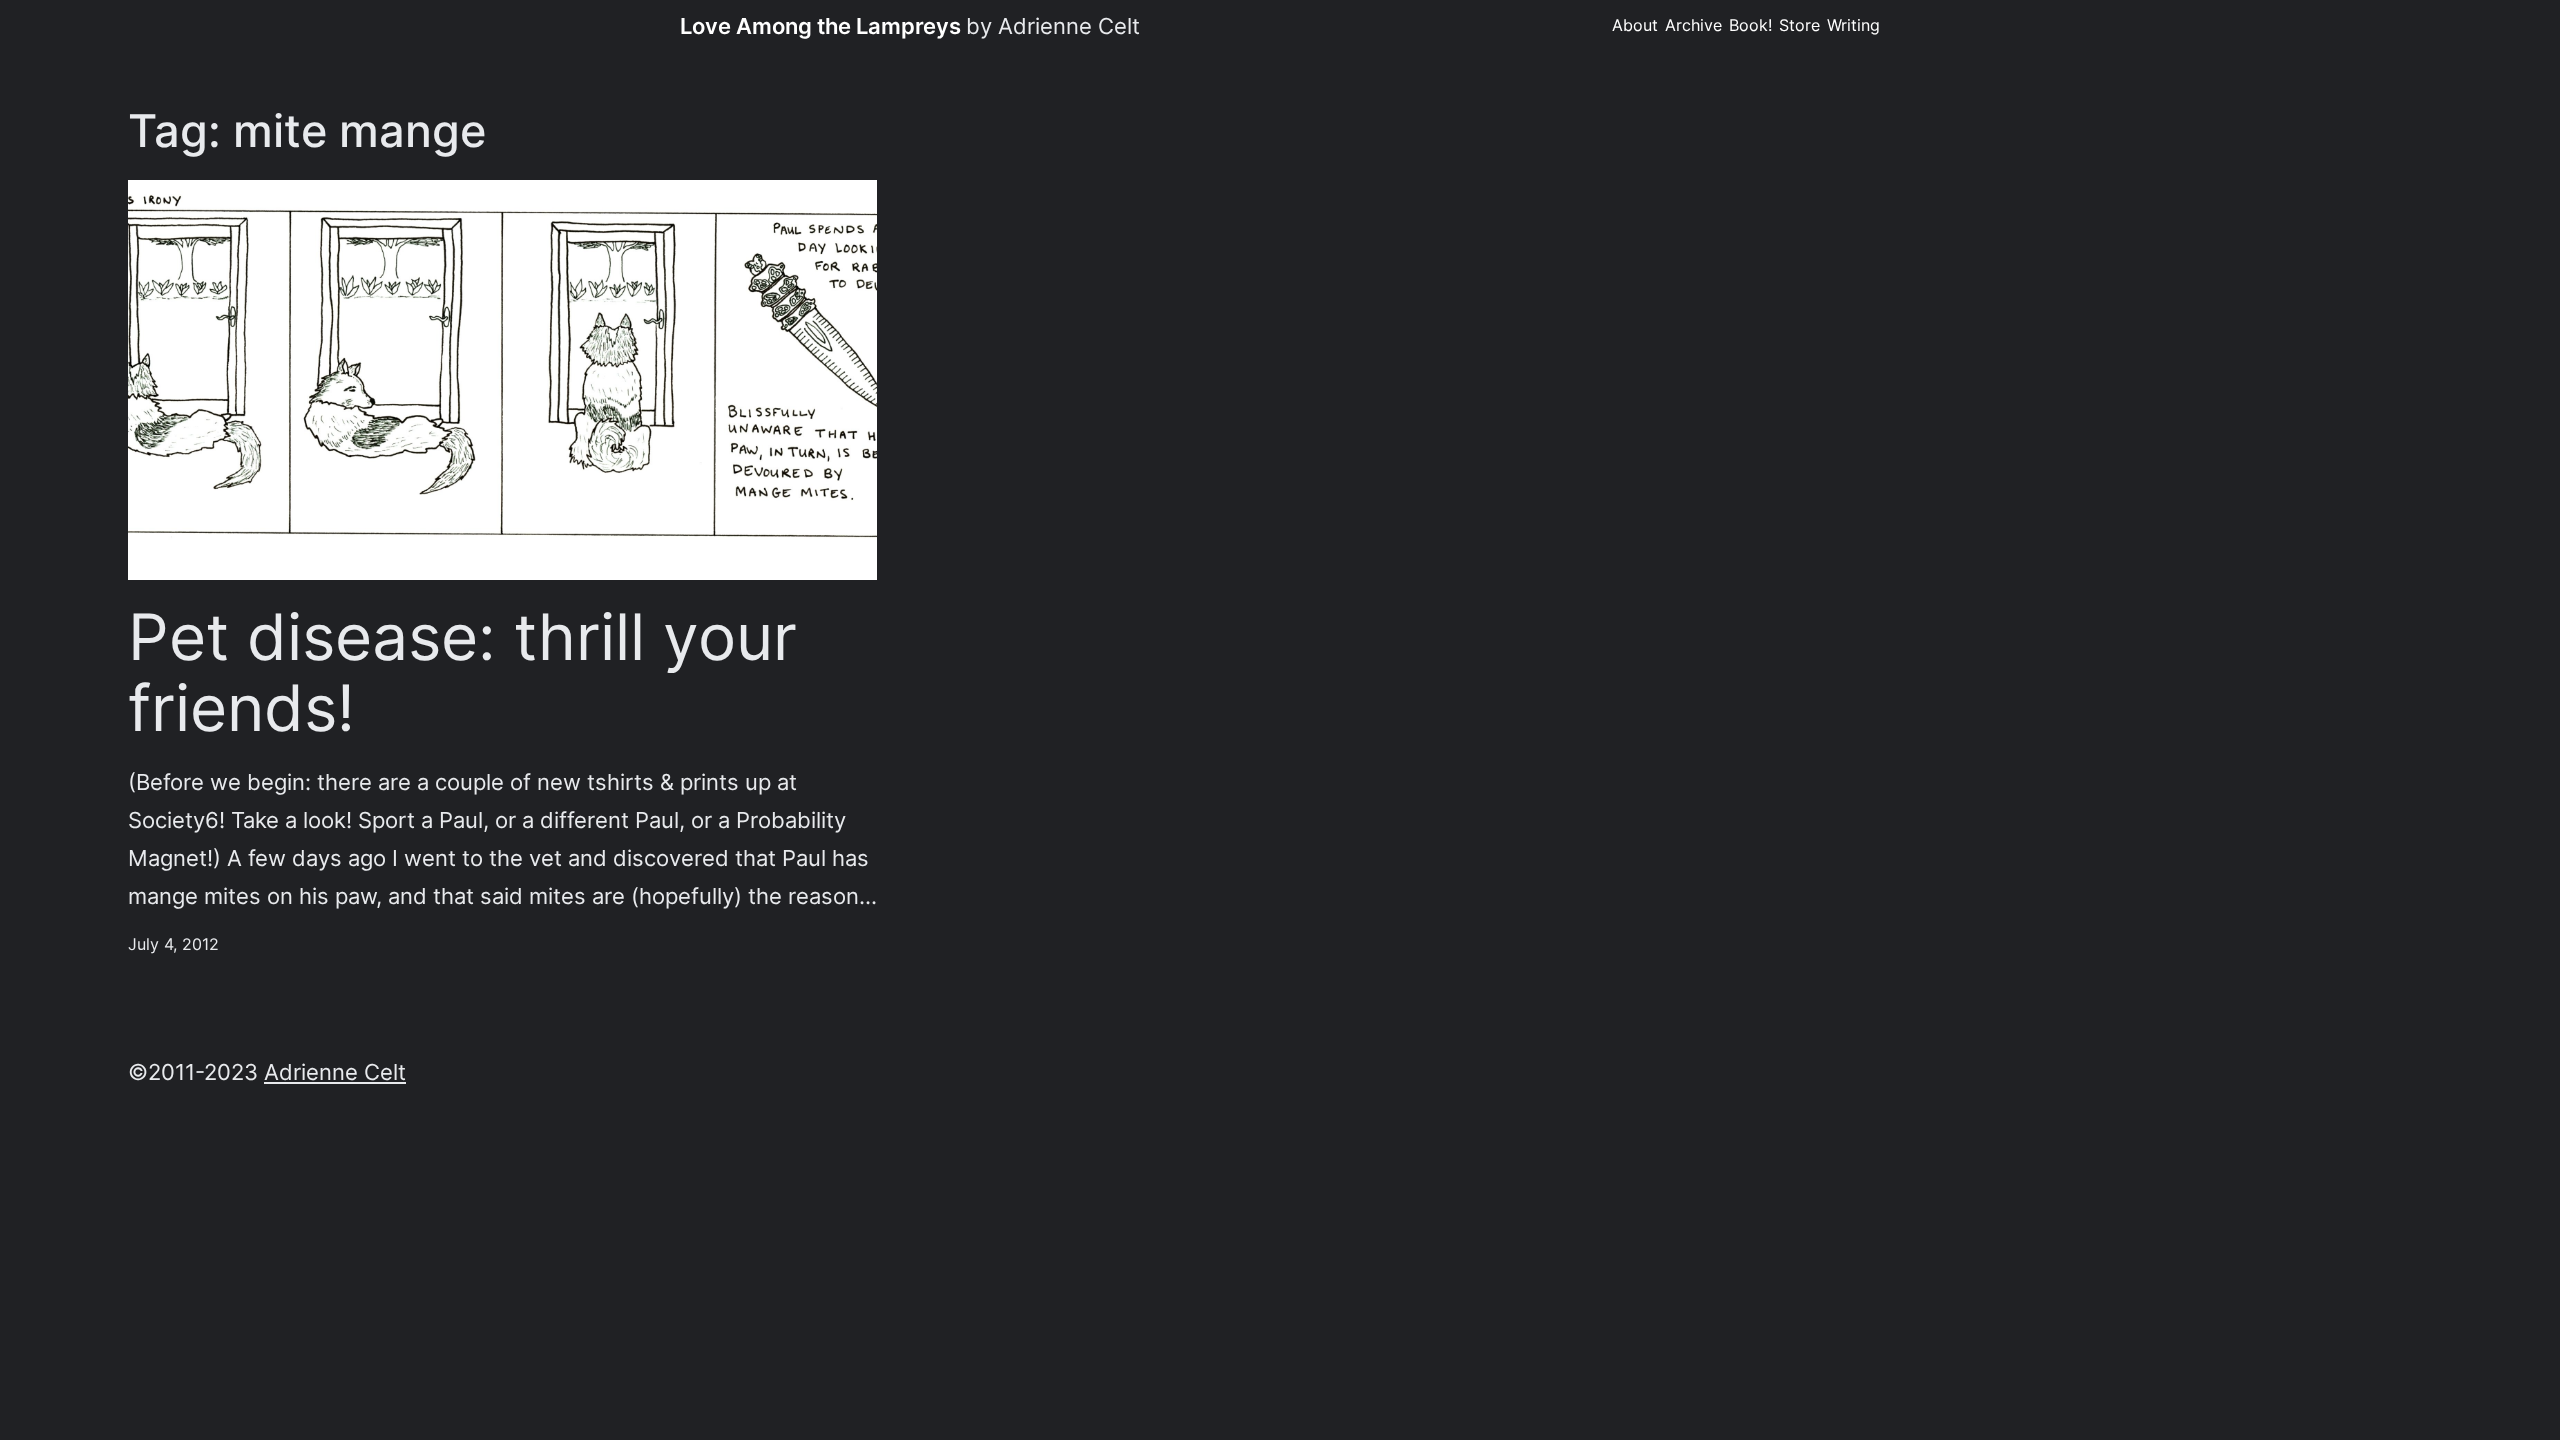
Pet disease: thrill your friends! (462, 672)
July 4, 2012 (173, 944)
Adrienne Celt (335, 1071)
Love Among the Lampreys (820, 25)
